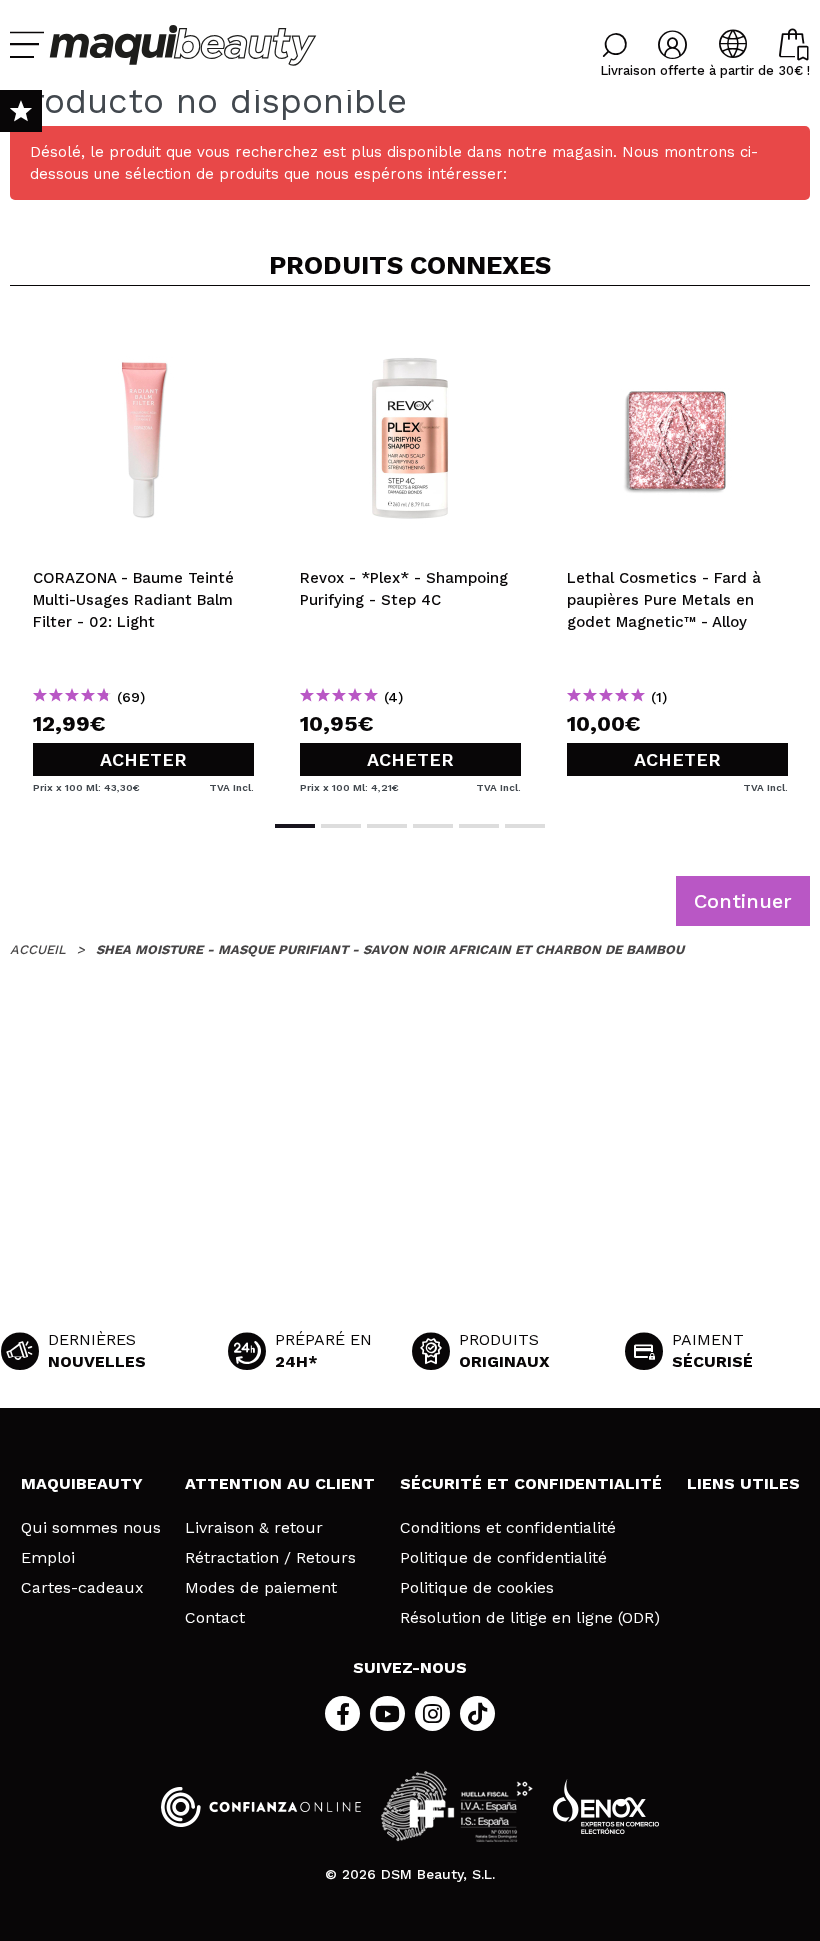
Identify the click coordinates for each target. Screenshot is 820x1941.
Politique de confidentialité (503, 1558)
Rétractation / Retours (270, 1558)
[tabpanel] (143, 551)
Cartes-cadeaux (82, 1588)
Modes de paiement (261, 1588)
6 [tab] (525, 826)
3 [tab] (387, 826)
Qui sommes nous (91, 1528)
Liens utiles (743, 1483)
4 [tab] (433, 826)
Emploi (48, 1558)
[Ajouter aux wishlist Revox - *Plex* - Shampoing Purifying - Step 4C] (410, 334)
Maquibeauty (82, 1483)
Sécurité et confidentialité (531, 1483)
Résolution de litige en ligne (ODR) (530, 1618)
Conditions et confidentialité (508, 1528)
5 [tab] (479, 826)
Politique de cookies (477, 1588)
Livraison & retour (254, 1528)
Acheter (143, 759)
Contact (215, 1618)
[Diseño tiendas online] (606, 1806)
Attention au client (280, 1483)
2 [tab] (341, 826)
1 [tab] (295, 826)
